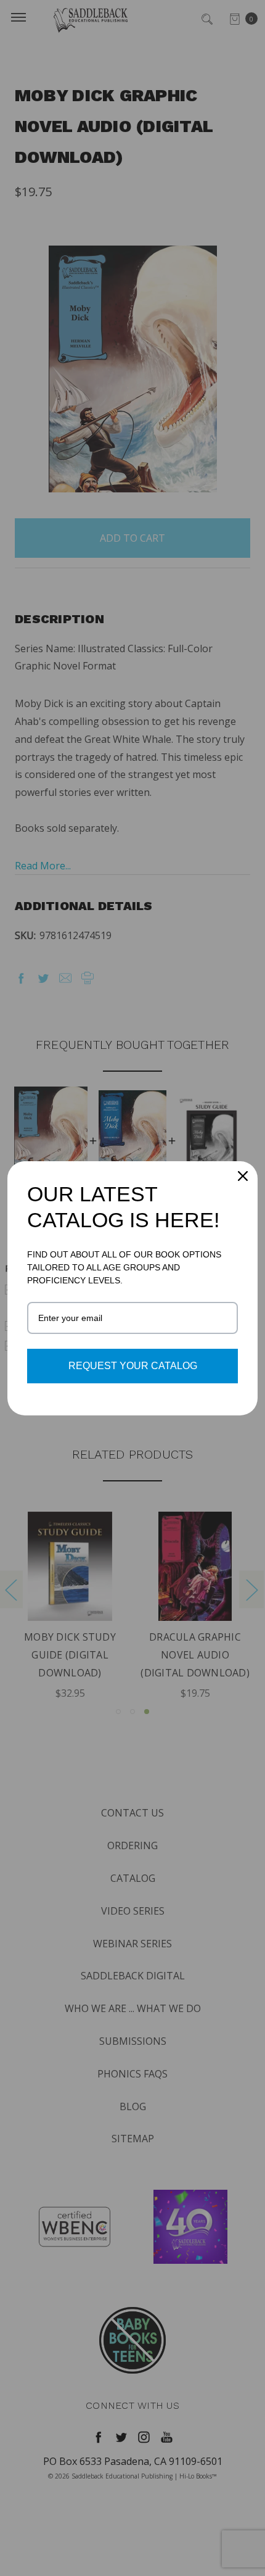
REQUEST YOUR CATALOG (133, 1366)
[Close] (243, 1176)
